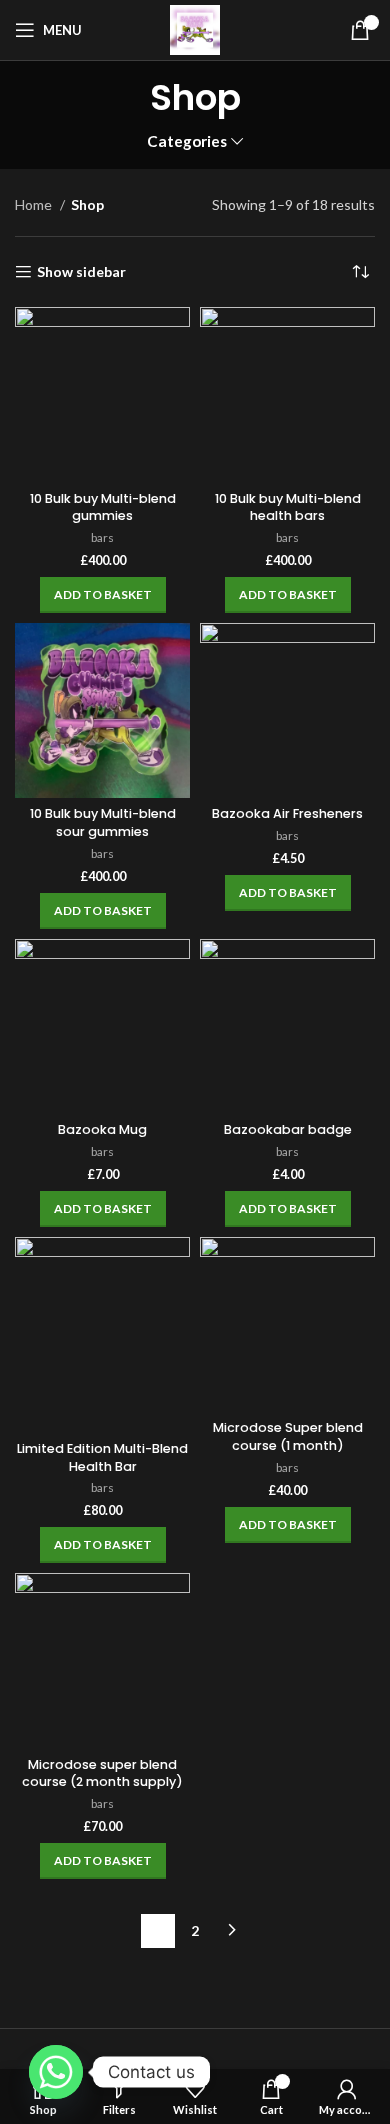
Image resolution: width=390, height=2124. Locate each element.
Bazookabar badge (288, 1129)
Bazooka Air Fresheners (287, 813)
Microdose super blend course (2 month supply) (102, 1773)
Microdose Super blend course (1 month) (288, 1436)
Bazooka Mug (102, 1129)
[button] (103, 595)
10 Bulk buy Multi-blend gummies (103, 507)
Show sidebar (81, 272)
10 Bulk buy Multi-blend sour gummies (103, 822)
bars (102, 537)
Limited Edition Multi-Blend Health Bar (102, 1457)
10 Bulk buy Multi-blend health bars (288, 507)
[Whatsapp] (56, 2072)
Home (35, 204)
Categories (187, 141)
